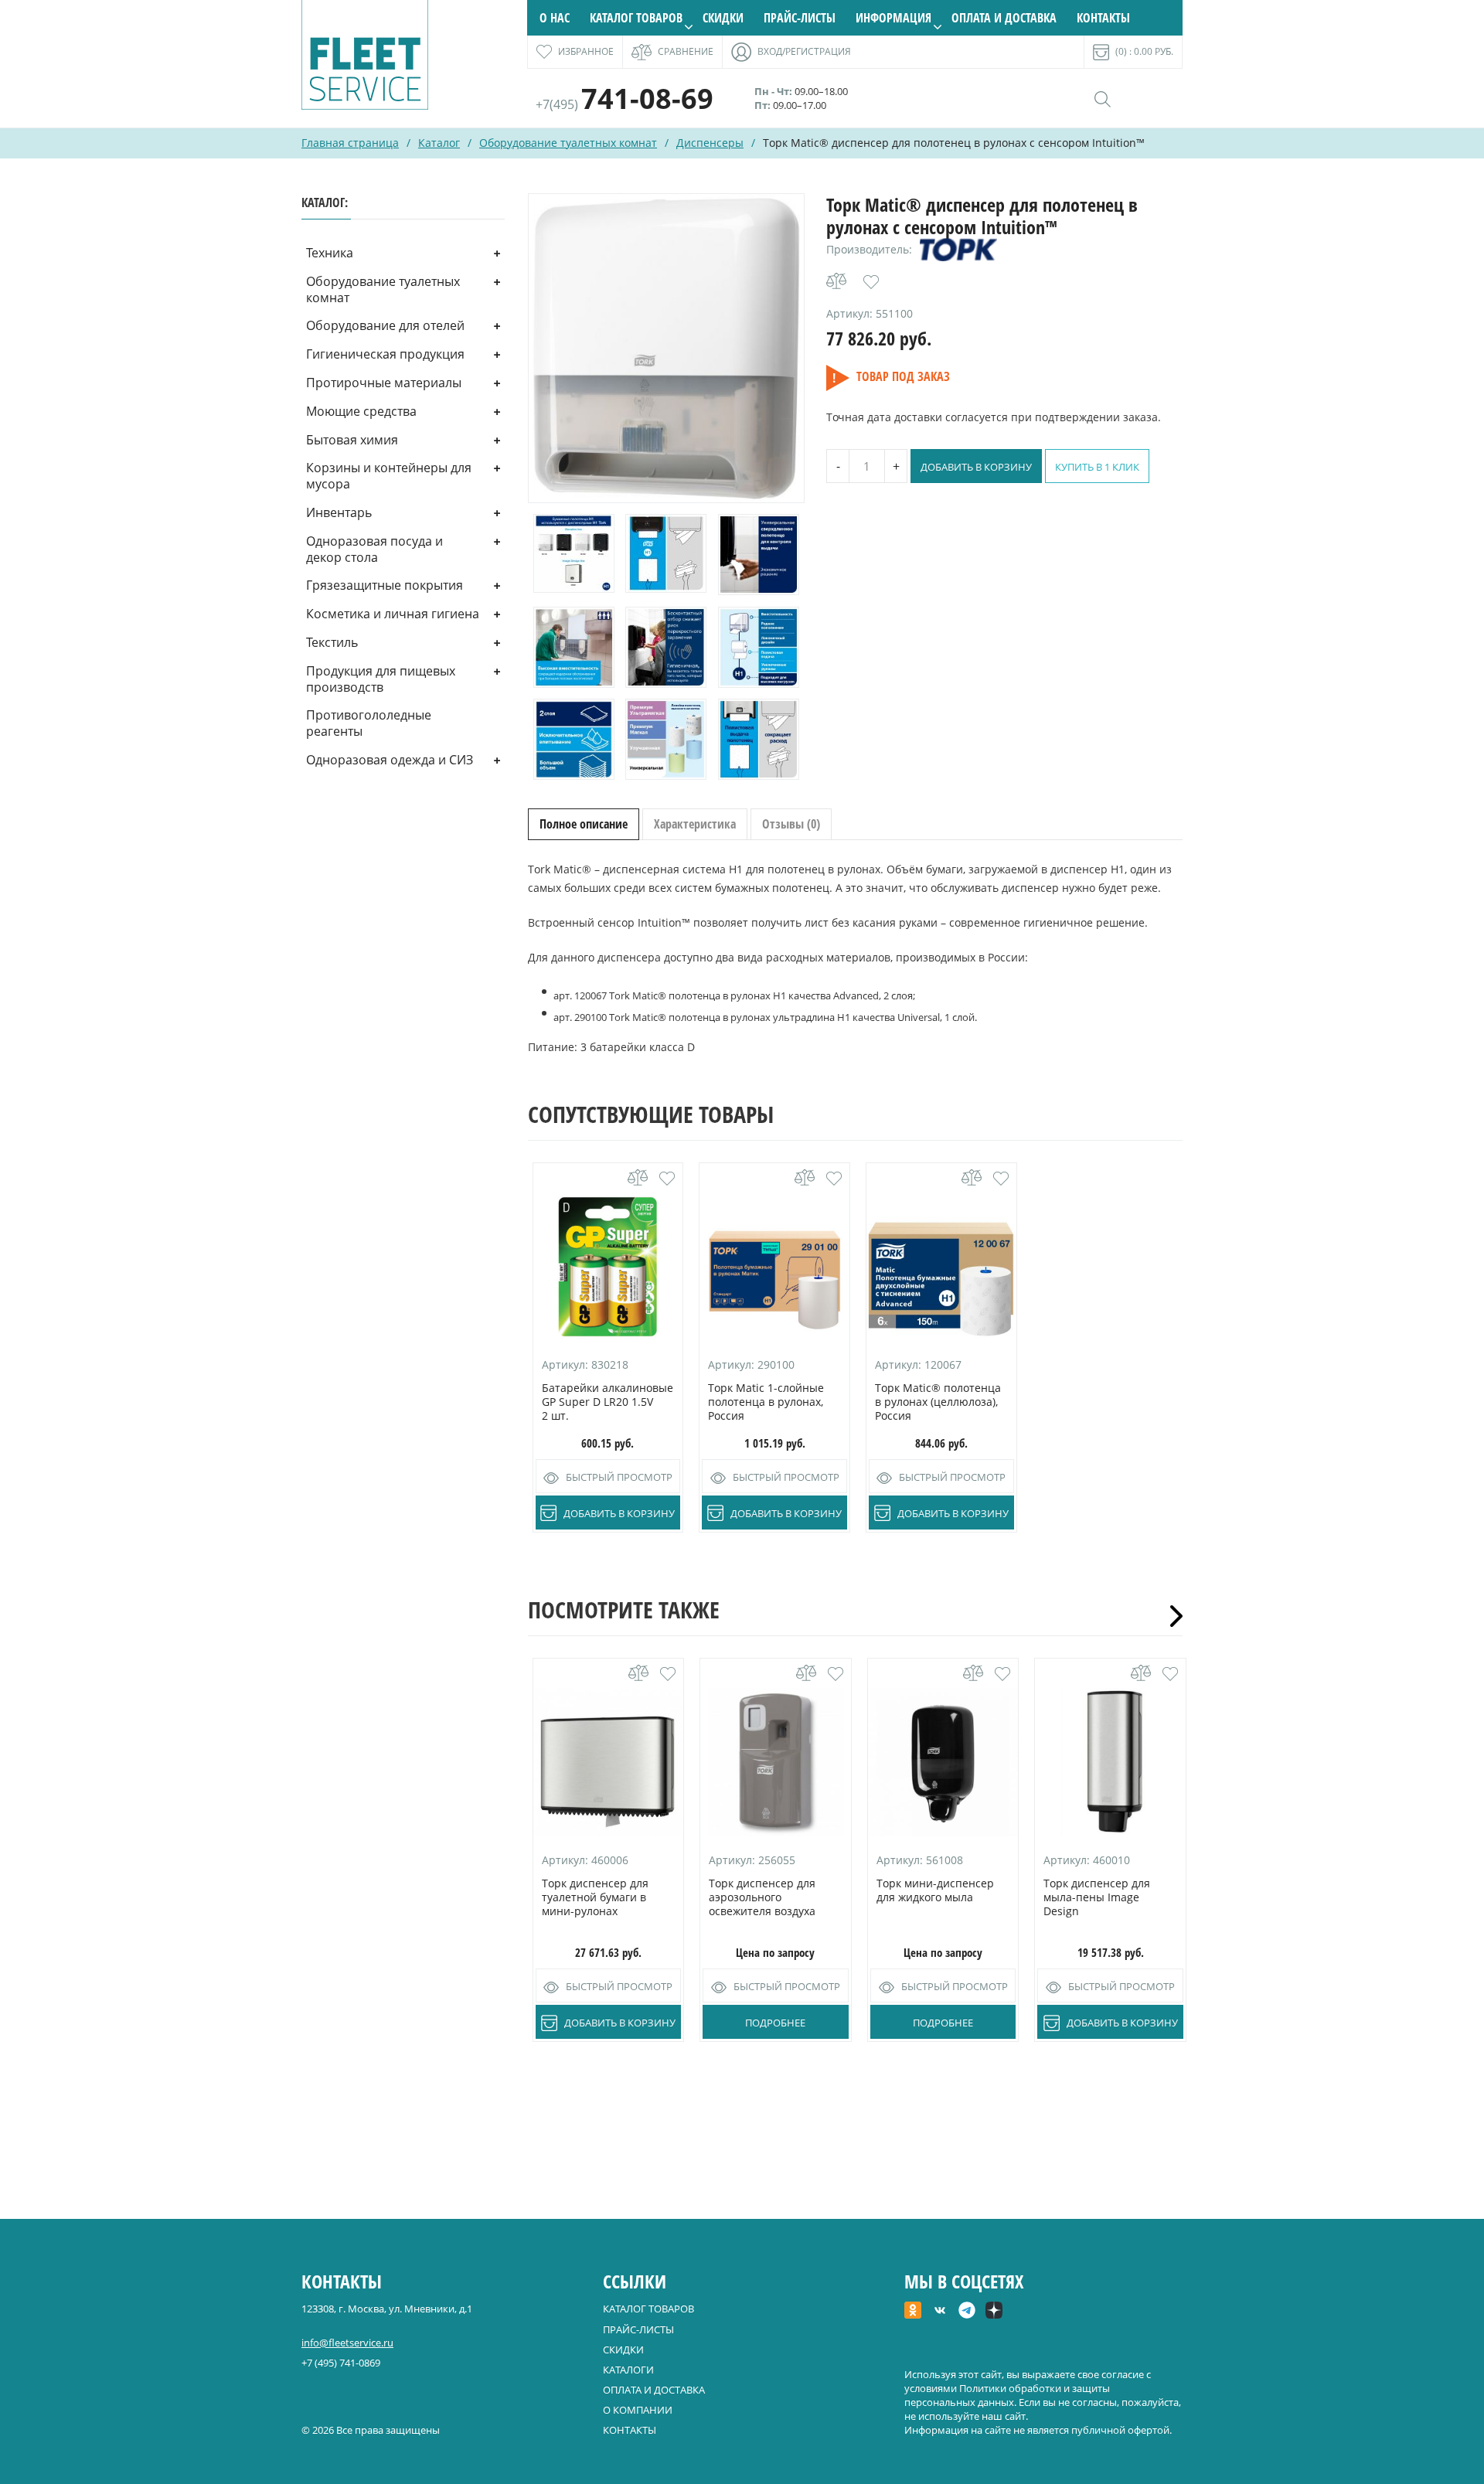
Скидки (723, 18)
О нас (555, 18)
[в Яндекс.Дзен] (994, 2312)
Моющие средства (361, 411)
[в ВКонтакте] (940, 2312)
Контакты (1103, 18)
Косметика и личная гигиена (393, 614)
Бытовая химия (352, 440)
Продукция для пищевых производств (381, 679)
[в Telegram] (967, 2312)
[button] (871, 282)
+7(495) (625, 104)
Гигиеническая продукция (385, 354)
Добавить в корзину (976, 467)
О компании (638, 2410)
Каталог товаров (636, 18)
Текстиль (332, 642)
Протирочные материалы (384, 383)
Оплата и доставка (1004, 18)
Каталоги (628, 2370)
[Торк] (958, 250)
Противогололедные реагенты (369, 723)
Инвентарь (339, 512)
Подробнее (775, 2023)
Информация (893, 18)
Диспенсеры (710, 143)
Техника (330, 253)
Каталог (439, 143)
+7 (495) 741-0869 (341, 2363)
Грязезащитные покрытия (385, 585)
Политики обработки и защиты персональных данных (1007, 2395)
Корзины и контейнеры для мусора (389, 476)
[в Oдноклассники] (913, 2312)
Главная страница (350, 143)
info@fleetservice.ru (347, 2343)
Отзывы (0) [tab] (791, 824)
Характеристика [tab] (695, 824)
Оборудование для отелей (385, 325)
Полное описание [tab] (584, 824)
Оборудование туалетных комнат (568, 143)
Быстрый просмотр (619, 1477)
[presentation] (1171, 1616)
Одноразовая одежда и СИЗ (390, 760)
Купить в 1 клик (1097, 467)
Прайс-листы (800, 18)
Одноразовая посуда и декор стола (374, 549)
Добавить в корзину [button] (619, 1513)
